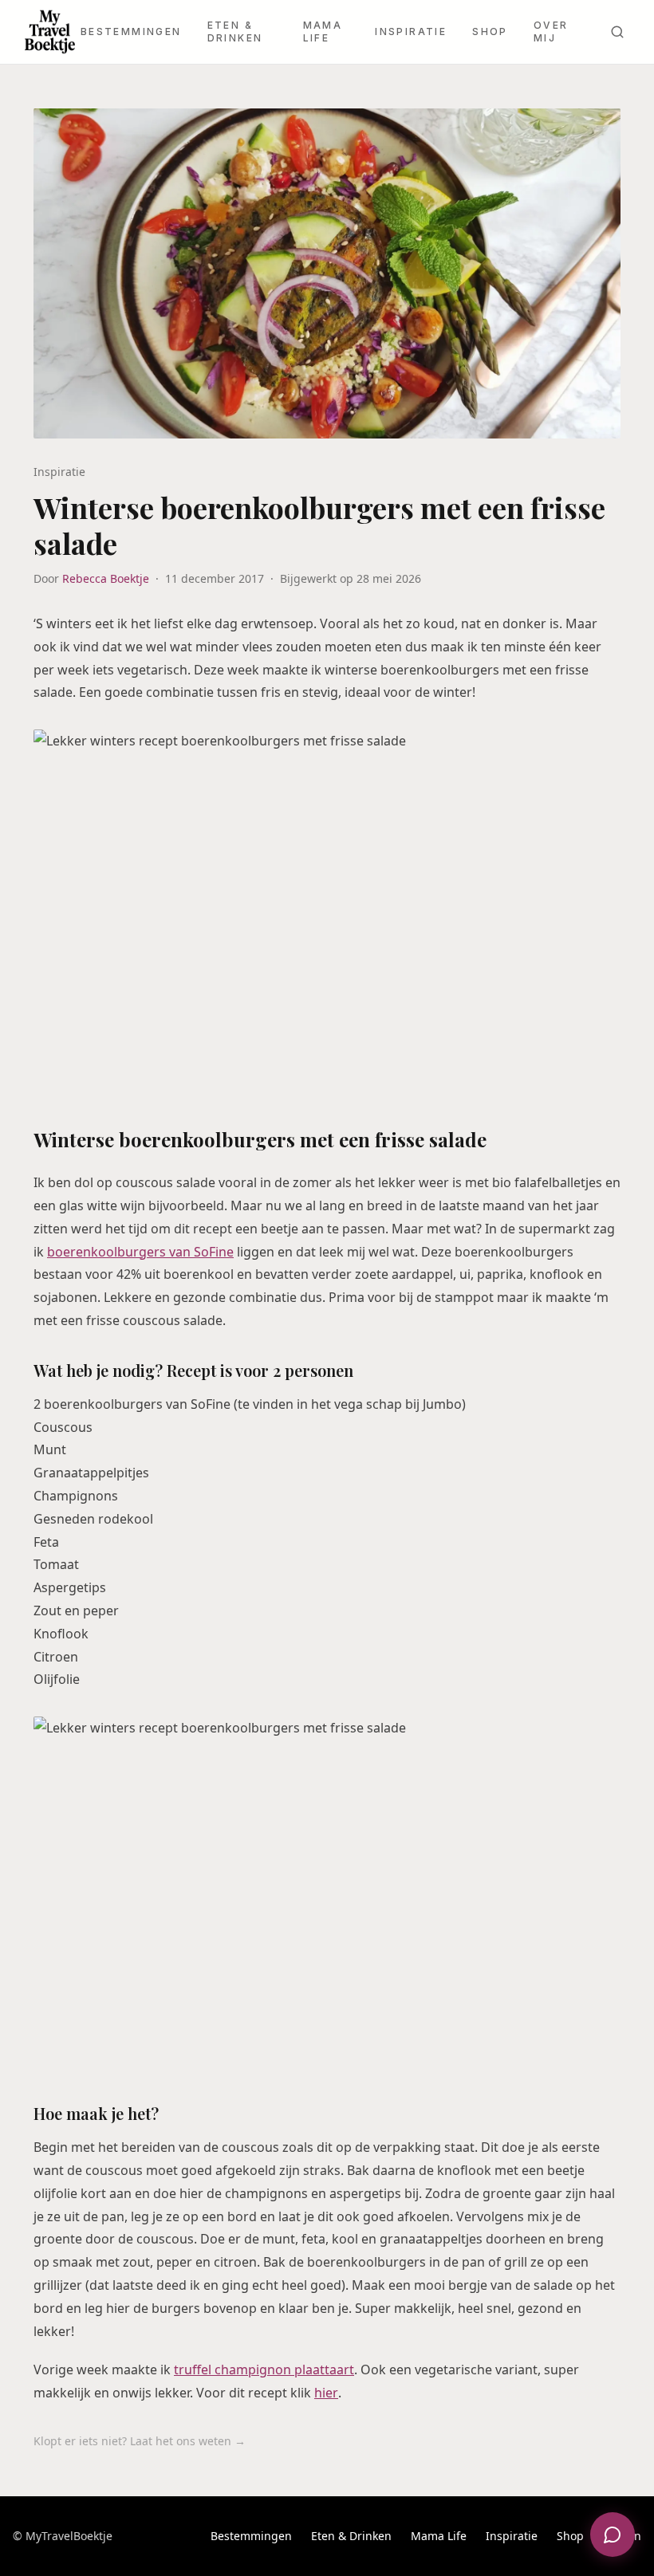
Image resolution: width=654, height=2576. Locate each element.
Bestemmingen (131, 31)
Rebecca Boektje (106, 578)
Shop (490, 31)
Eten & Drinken (235, 31)
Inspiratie (411, 31)
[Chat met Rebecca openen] (613, 2535)
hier (326, 2393)
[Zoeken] (617, 32)
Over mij (551, 31)
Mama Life (323, 31)
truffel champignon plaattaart (264, 2370)
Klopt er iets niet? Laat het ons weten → (140, 2441)
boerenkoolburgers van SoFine (140, 1252)
